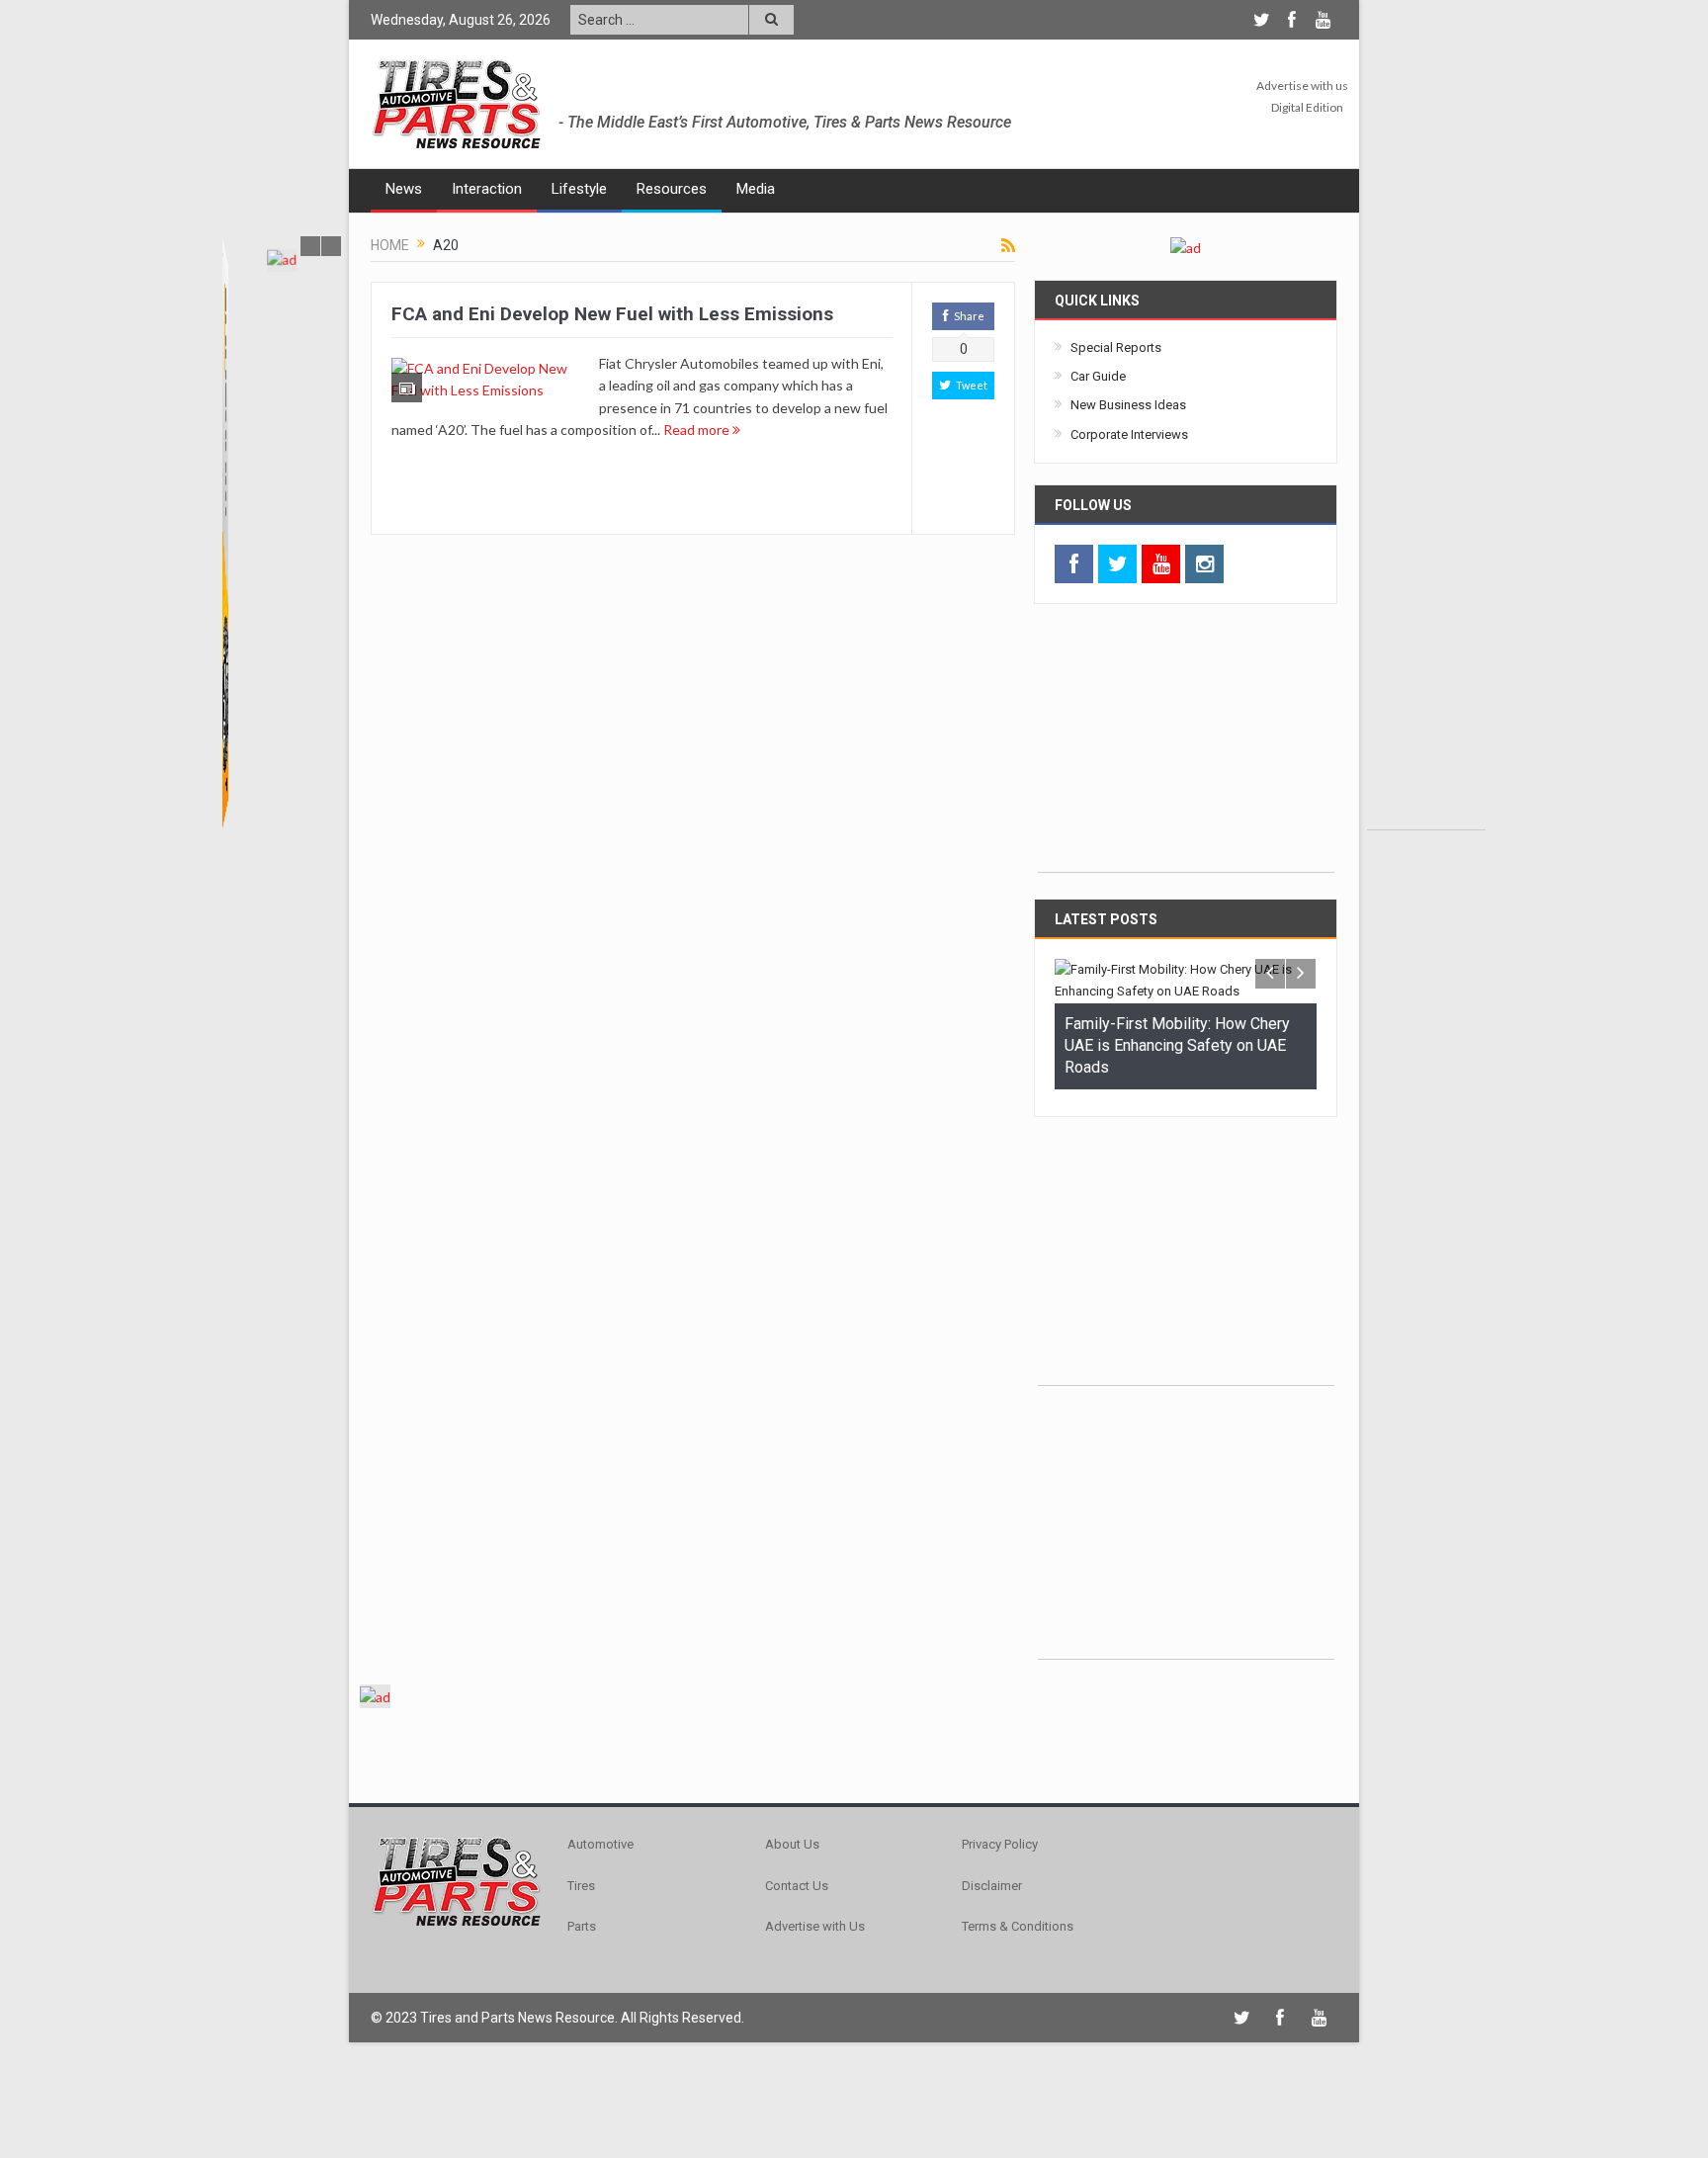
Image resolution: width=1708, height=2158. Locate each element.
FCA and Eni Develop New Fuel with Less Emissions (612, 314)
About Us (792, 1837)
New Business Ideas (1128, 405)
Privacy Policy (1000, 1837)
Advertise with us (1302, 86)
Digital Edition (1307, 107)
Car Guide (1098, 376)
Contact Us (797, 1878)
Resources (672, 189)
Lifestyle (579, 189)
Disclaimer (992, 1878)
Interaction (487, 189)
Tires (581, 1878)
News (404, 189)
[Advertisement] (1426, 533)
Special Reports (1116, 347)
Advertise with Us (815, 1918)
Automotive (600, 1837)
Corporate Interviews (1129, 434)
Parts (582, 1918)
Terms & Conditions (1018, 1918)
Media (756, 189)
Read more (698, 430)
